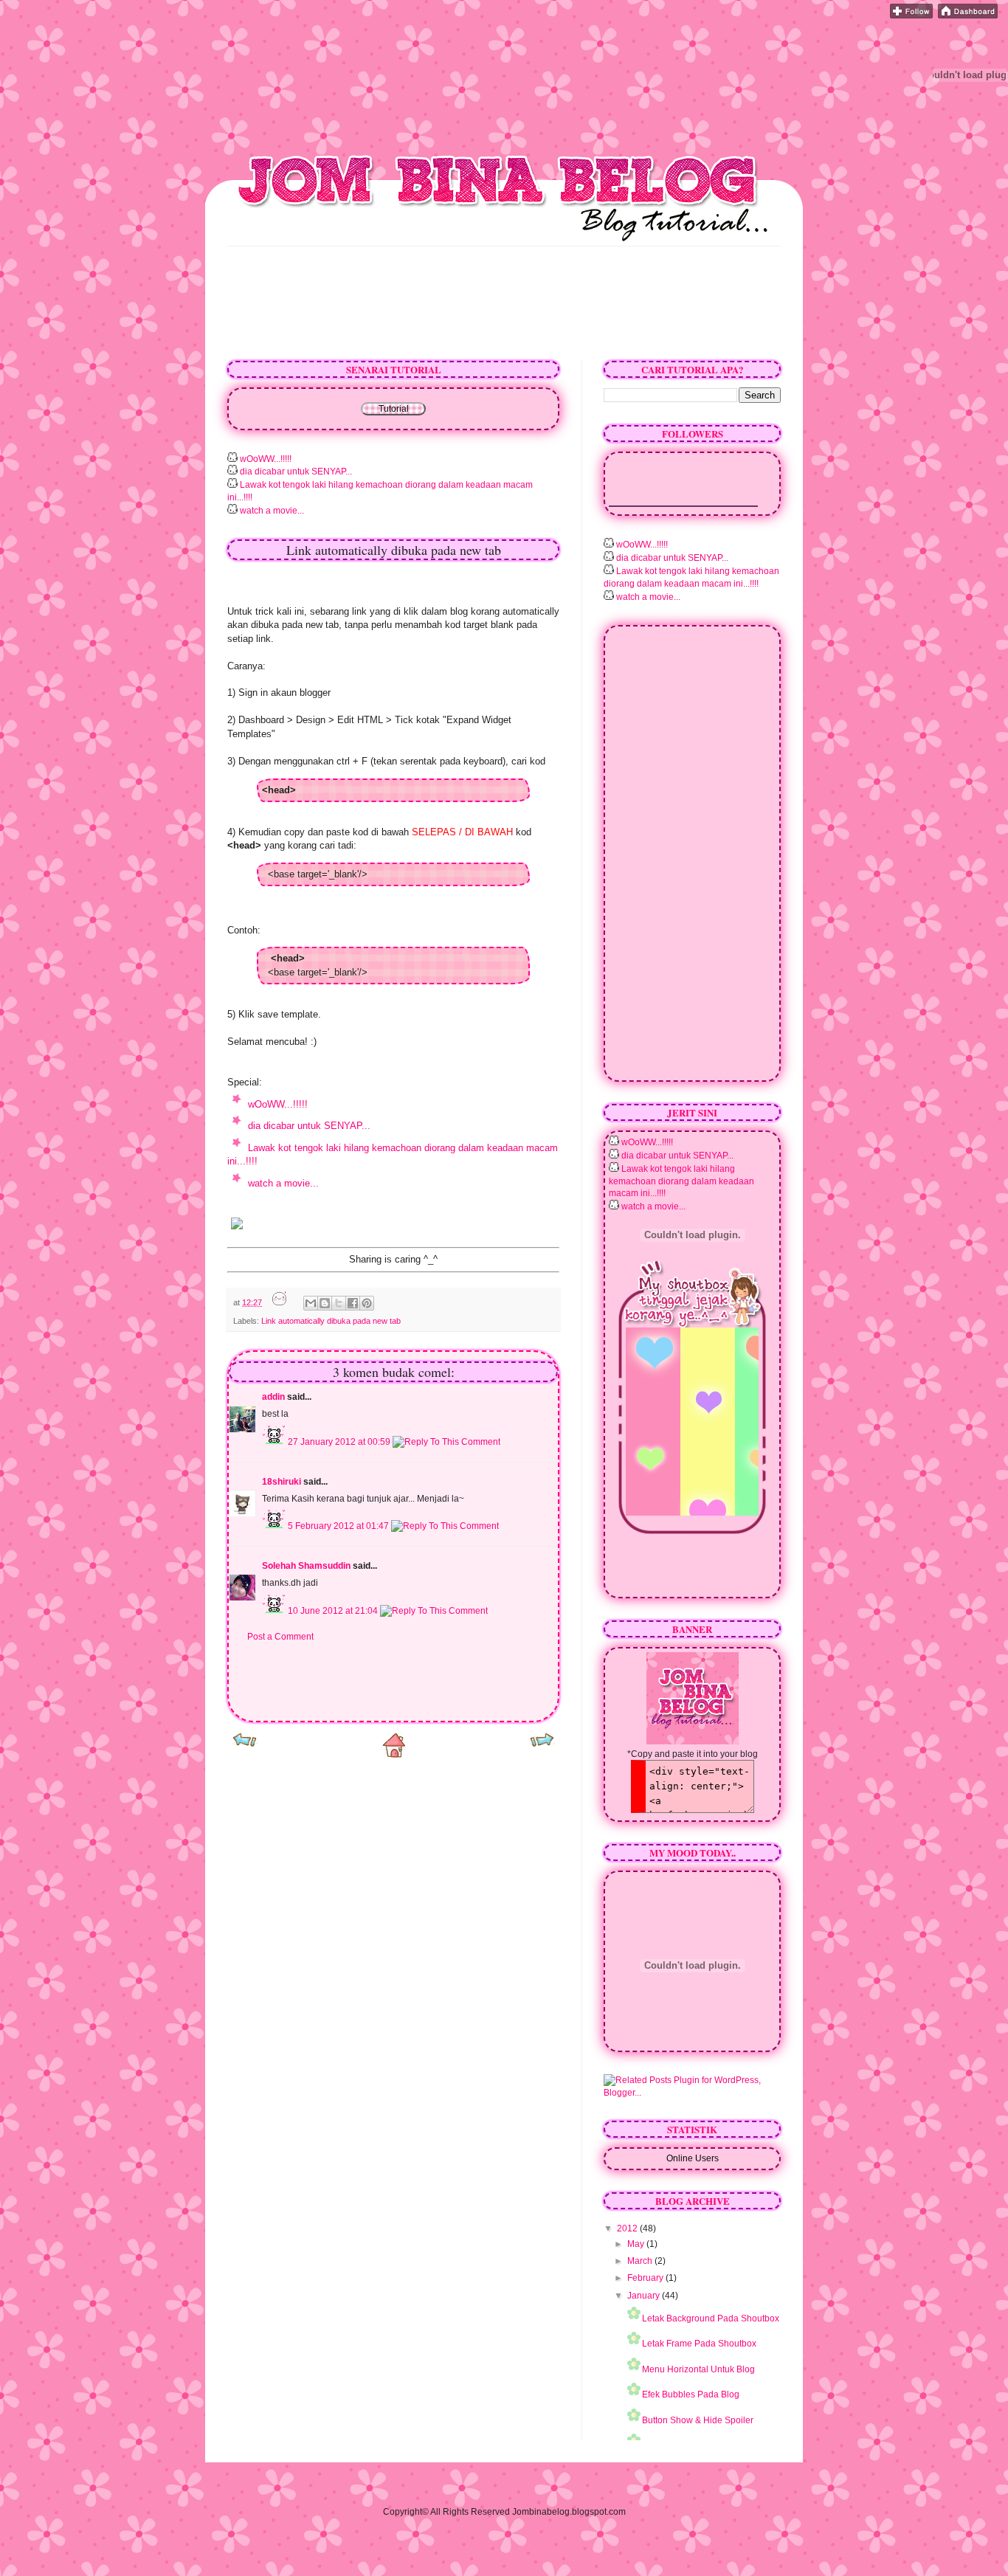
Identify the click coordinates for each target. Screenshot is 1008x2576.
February (646, 2278)
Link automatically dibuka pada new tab (331, 1321)
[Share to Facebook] (353, 1303)
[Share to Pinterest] (367, 1303)
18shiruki (282, 1482)
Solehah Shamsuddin (306, 1566)
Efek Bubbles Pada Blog (691, 2394)
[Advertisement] (496, 76)
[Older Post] (542, 1745)
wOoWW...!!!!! (265, 459)
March (641, 2261)
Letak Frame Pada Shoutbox (699, 2344)
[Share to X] (339, 1303)
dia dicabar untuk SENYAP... (295, 472)
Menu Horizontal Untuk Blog (698, 2369)
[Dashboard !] (968, 15)
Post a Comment (280, 1637)
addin (273, 1397)
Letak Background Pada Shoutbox (711, 2318)
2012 (628, 2228)
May (637, 2244)
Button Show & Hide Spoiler (698, 2420)
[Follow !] (911, 15)
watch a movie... (271, 511)
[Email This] (311, 1303)
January (645, 2296)
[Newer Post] (245, 1745)
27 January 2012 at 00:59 (340, 1442)
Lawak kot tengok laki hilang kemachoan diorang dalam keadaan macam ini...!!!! (681, 1181)
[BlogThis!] (325, 1303)
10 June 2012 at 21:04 (334, 1611)
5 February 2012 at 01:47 (339, 1526)
